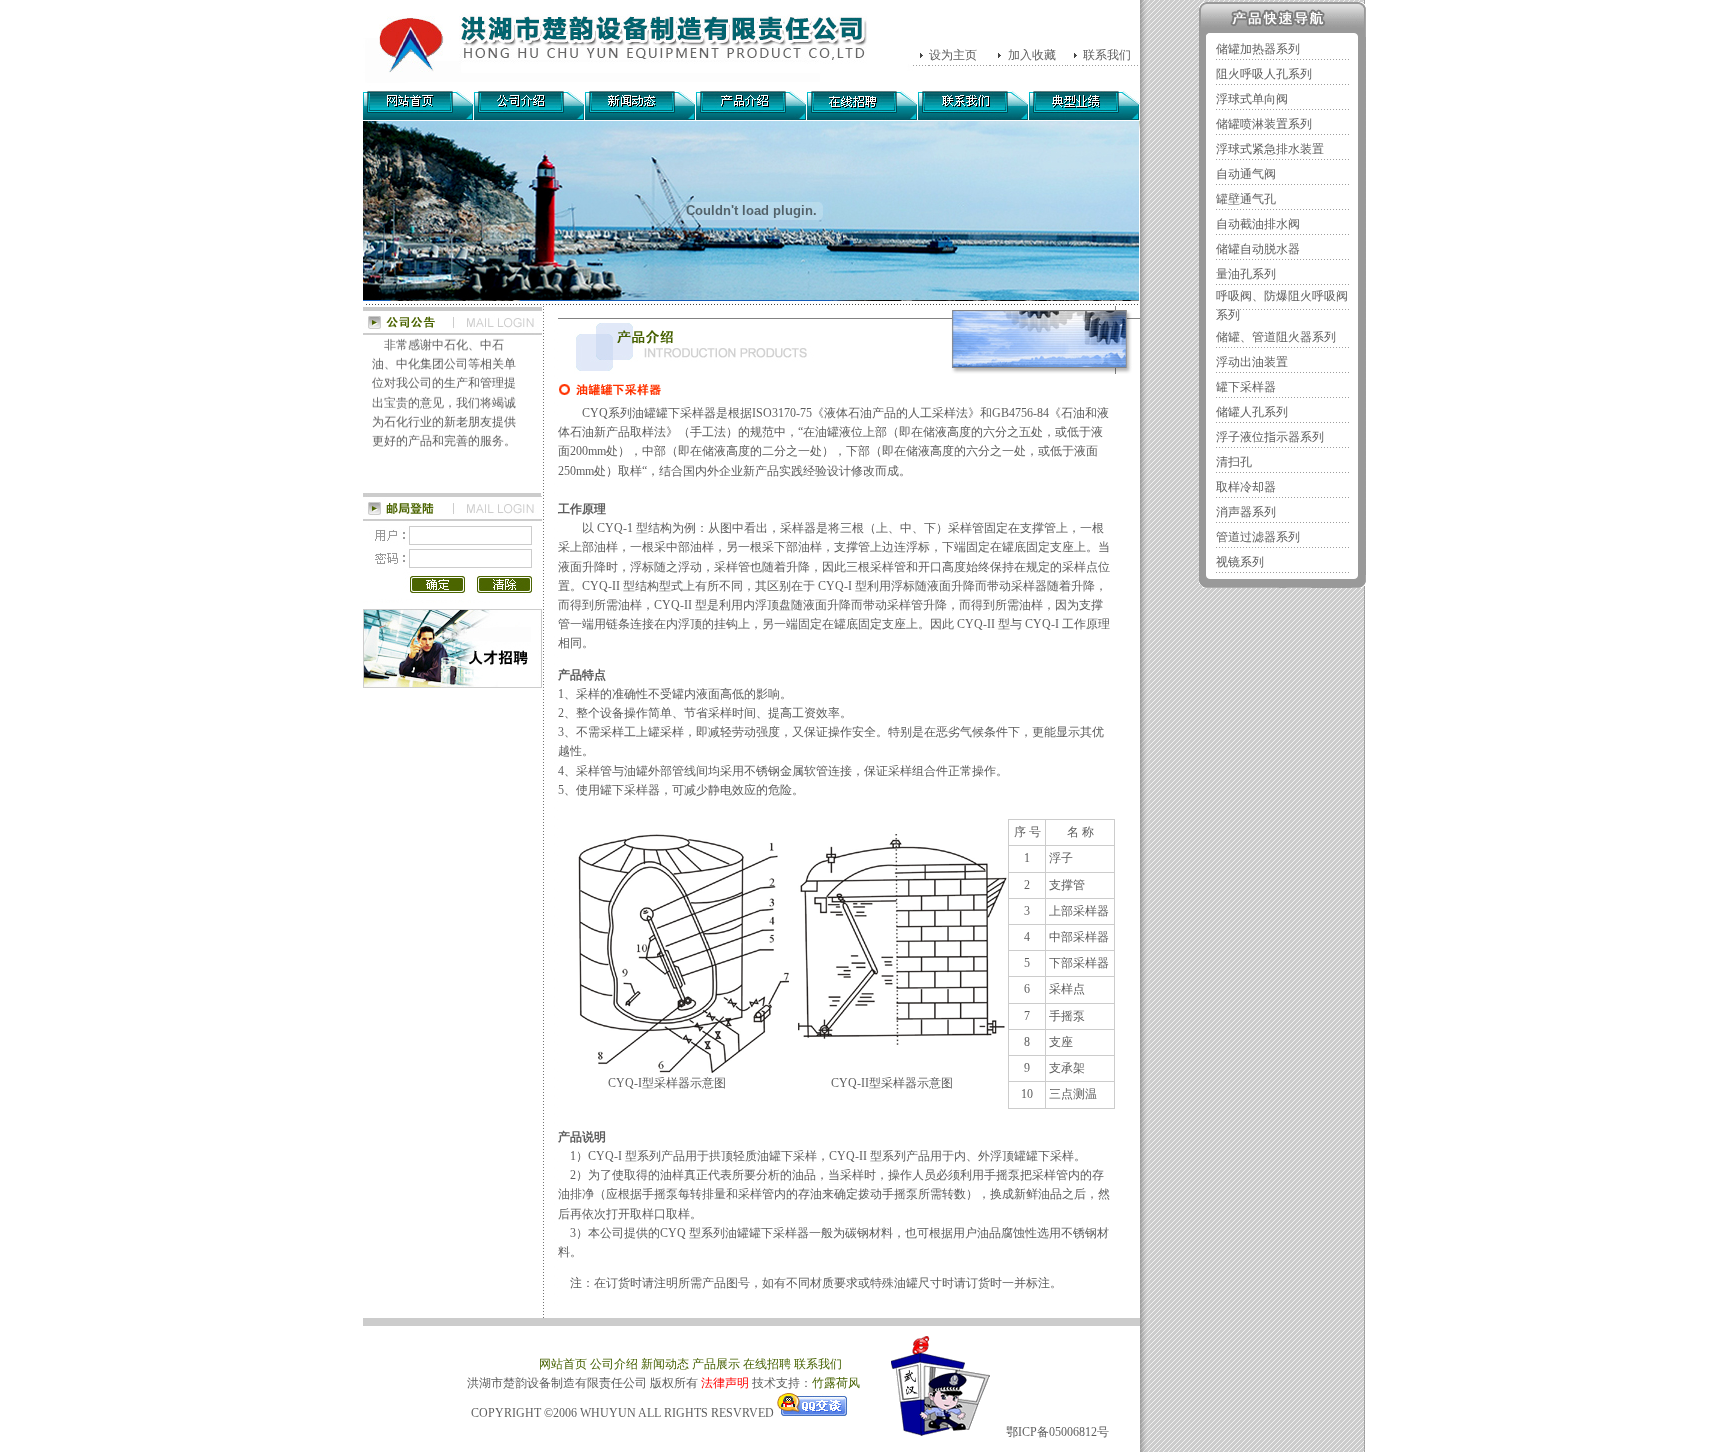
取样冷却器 (1246, 487)
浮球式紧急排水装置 (1270, 149)
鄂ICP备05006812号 (1057, 1432)
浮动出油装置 (1252, 362)
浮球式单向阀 (1252, 99)
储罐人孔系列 (1252, 412)
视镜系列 (1240, 562)
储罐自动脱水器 (1258, 249)
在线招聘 (767, 1364)
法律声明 (725, 1383)
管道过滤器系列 (1258, 537)
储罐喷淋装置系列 (1264, 124)
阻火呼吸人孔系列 (1264, 74)
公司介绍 (614, 1364)
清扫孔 (1234, 462)
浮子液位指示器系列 (1270, 437)
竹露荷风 (836, 1383)
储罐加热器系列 (1258, 49)
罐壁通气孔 (1246, 199)
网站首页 (563, 1364)
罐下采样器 (1246, 387)
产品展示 (716, 1364)
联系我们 (827, 1364)
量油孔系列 (1246, 274)
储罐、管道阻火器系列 (1276, 337)
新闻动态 (665, 1364)
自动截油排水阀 (1258, 224)
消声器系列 (1246, 512)
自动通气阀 (1246, 174)
